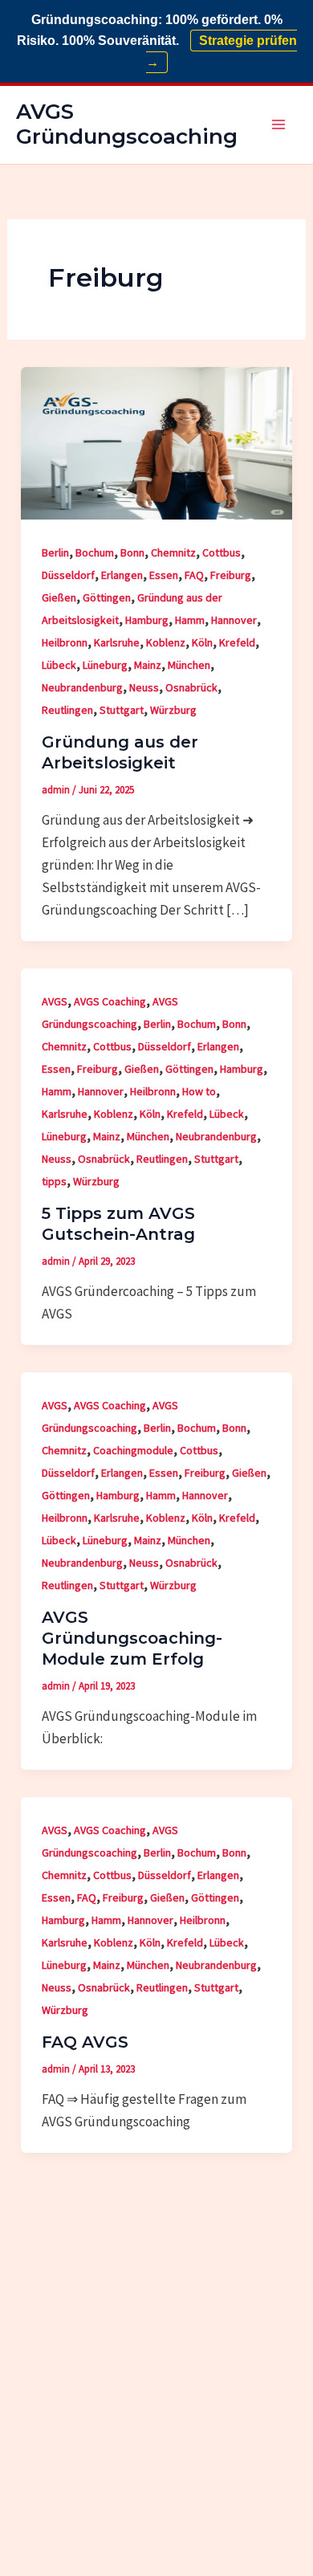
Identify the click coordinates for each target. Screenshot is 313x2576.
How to (199, 1091)
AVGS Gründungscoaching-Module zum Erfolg (132, 1638)
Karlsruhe (117, 642)
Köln (202, 642)
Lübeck (59, 665)
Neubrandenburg (82, 687)
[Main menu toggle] (279, 125)
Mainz (148, 665)
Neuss (144, 687)
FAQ (194, 575)
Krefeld (237, 642)
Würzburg (173, 710)
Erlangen (122, 575)
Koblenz (166, 642)
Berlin (55, 552)
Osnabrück (191, 687)
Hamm (190, 620)
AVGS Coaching (110, 1001)
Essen (164, 575)
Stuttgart (122, 710)
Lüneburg (105, 665)
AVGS (55, 1001)
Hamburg (147, 620)
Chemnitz (173, 552)
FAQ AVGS (85, 2042)
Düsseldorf (68, 575)
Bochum (95, 552)
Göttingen (107, 597)
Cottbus (222, 552)
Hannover (234, 620)
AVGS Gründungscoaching (127, 124)
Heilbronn (65, 642)
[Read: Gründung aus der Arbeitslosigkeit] (156, 442)
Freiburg (231, 575)
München (189, 665)
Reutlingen (67, 710)
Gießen (59, 597)
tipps (54, 1181)
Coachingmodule (133, 1450)
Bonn (132, 552)
